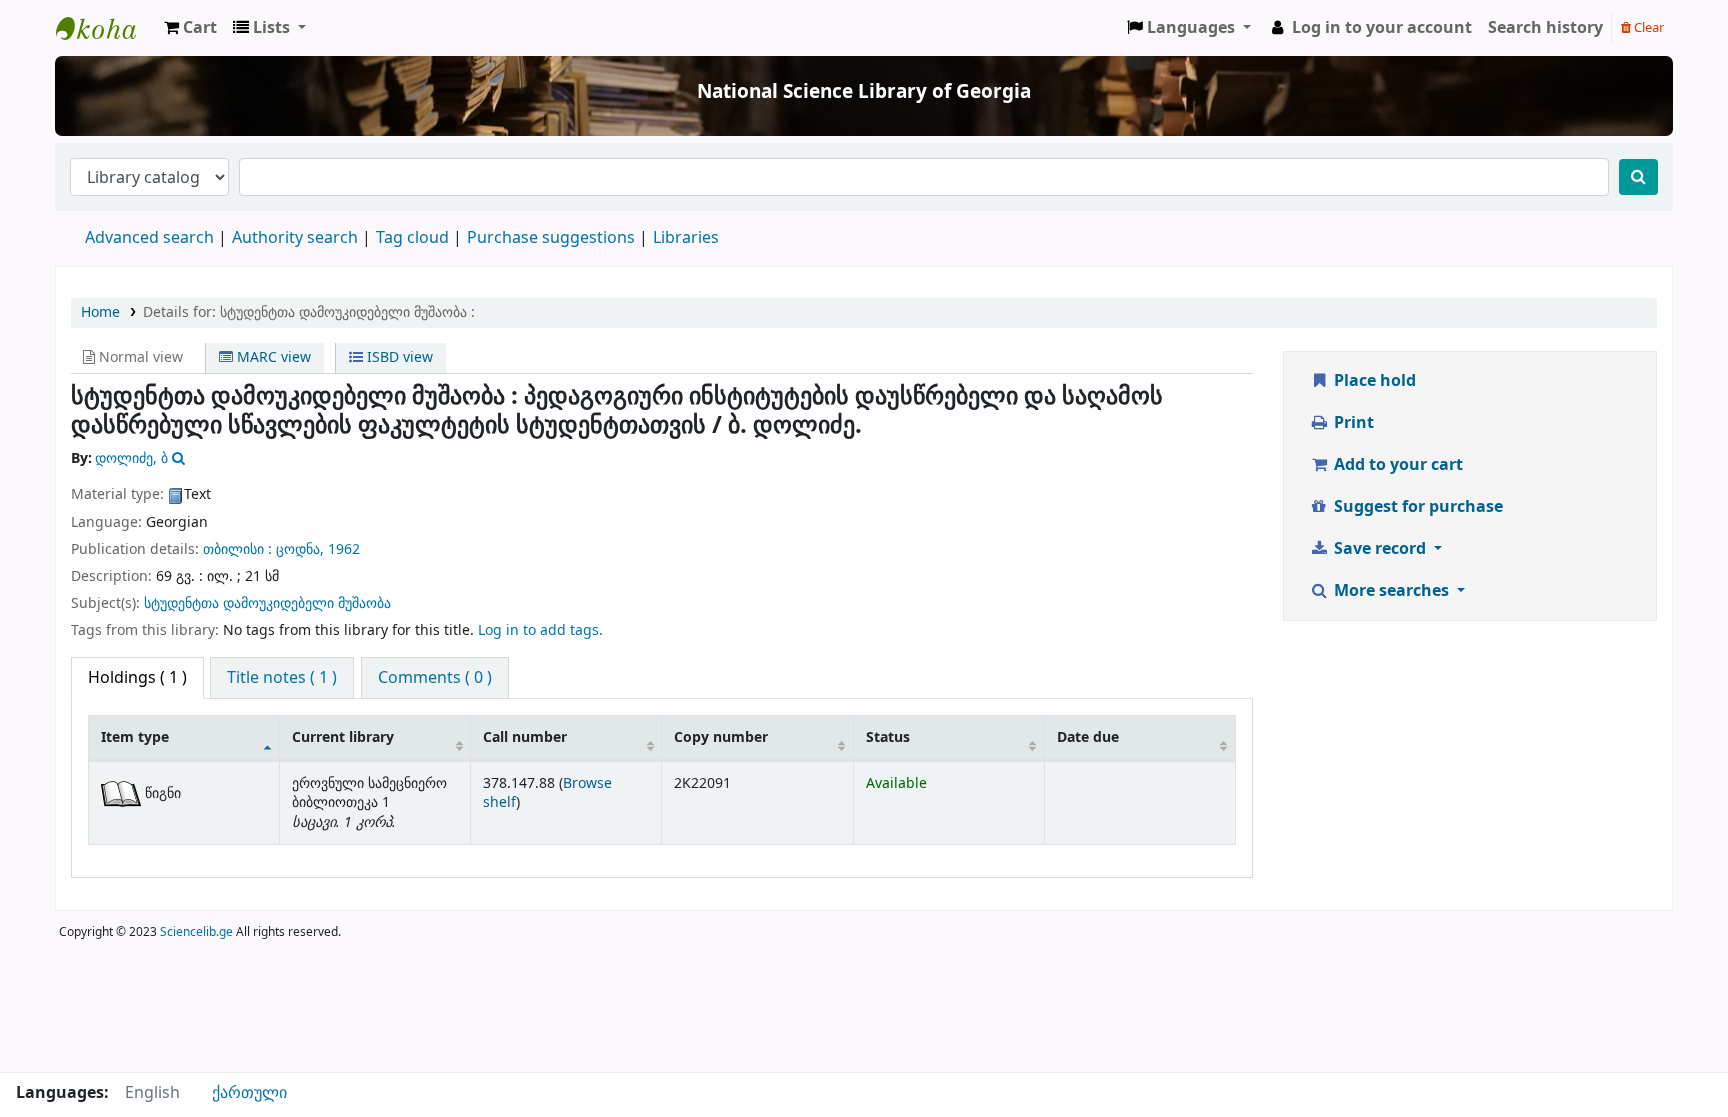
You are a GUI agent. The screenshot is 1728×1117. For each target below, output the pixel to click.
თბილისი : (237, 549)
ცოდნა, (300, 549)
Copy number (721, 737)
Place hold (1373, 381)
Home (100, 312)
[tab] (282, 678)
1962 (344, 549)
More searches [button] (1391, 591)
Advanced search (149, 238)
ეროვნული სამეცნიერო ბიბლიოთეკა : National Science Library (106, 28)
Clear (1647, 27)
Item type (135, 737)
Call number (525, 737)
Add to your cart (1396, 465)
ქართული (249, 1093)
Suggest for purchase (1416, 507)
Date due (1088, 737)
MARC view (272, 357)
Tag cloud (412, 238)
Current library (343, 737)
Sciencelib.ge (196, 932)
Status (888, 737)
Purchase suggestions (551, 238)
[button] (190, 28)
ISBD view (398, 357)
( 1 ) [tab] (137, 678)
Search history (1545, 28)
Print (1352, 423)
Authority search (295, 238)
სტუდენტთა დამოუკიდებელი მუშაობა (267, 603)
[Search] (1638, 177)
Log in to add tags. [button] (540, 630)
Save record (1380, 549)
